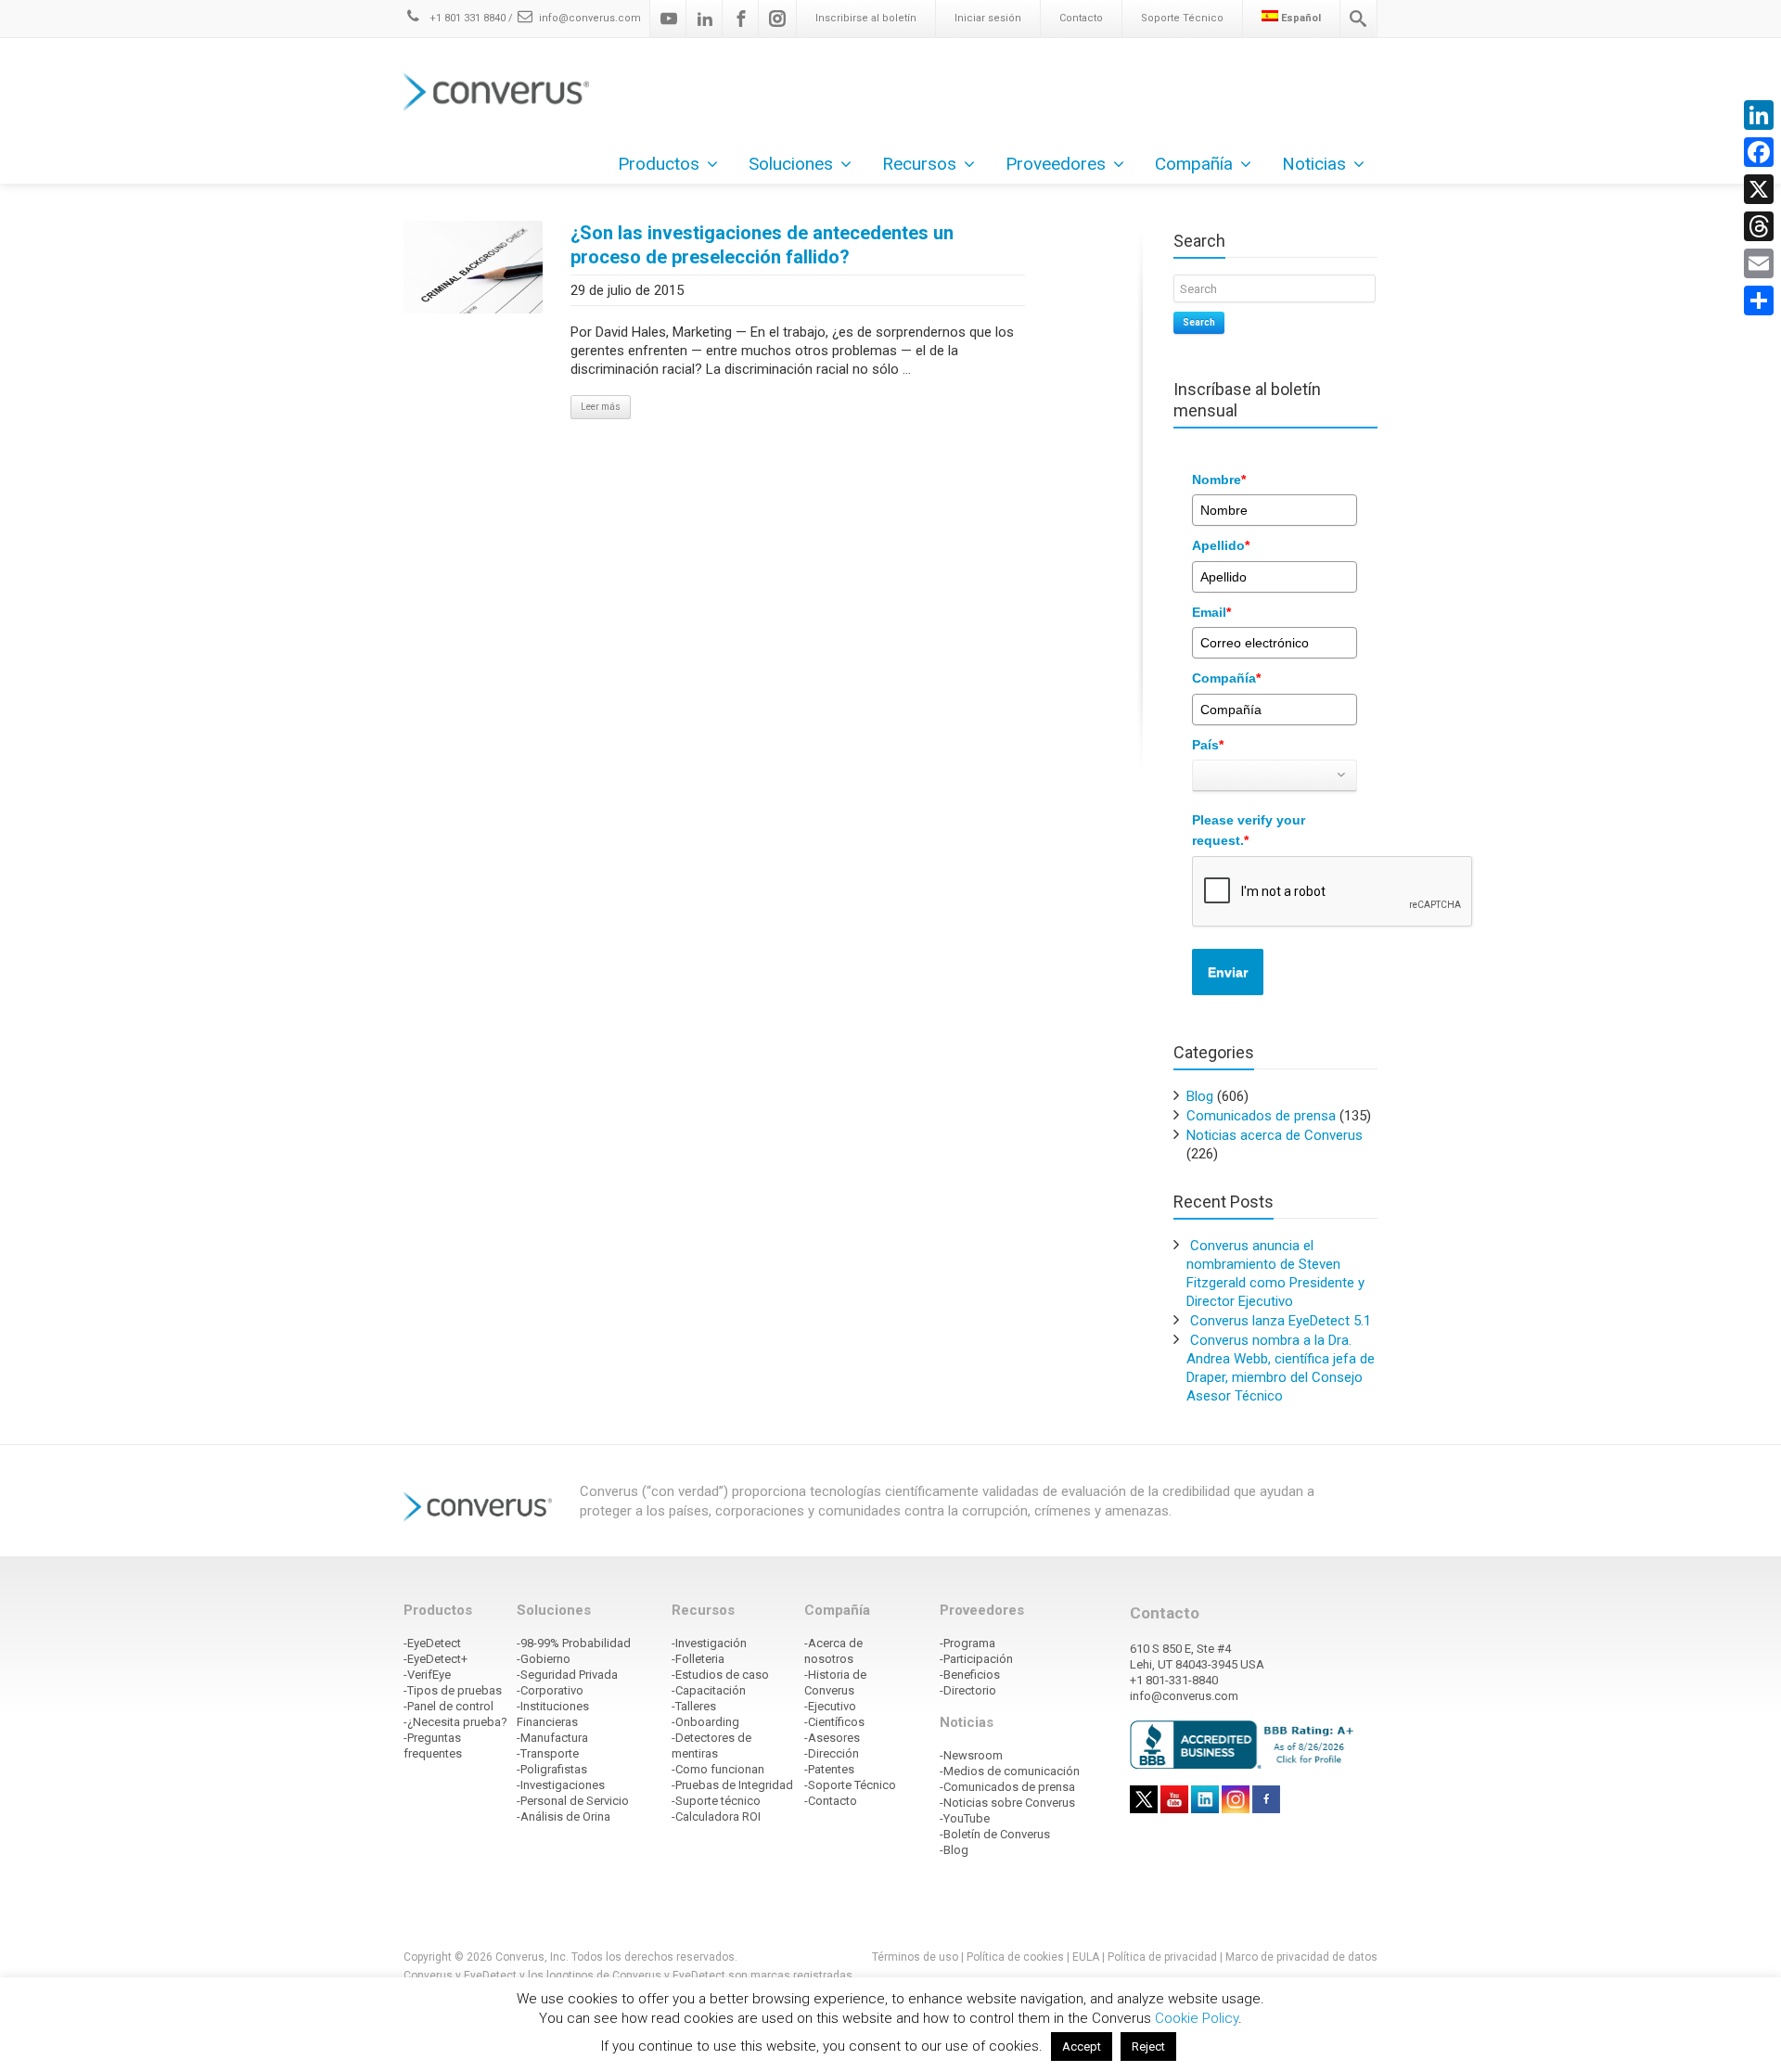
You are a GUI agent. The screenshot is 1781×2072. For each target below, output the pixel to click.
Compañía (1226, 678)
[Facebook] (741, 19)
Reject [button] (1148, 2046)
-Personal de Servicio (573, 1801)
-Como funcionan (718, 1769)
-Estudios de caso (720, 1675)
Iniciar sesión (988, 18)
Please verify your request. (1249, 830)
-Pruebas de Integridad (732, 1785)
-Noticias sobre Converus (1007, 1803)
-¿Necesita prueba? (455, 1722)
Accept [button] (1082, 2046)
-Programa (967, 1643)
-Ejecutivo (830, 1706)
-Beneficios (970, 1675)
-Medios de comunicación (1010, 1771)
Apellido (1221, 545)
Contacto (1081, 18)
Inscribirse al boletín (866, 18)
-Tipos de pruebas (453, 1690)
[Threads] (1759, 226)
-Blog (954, 1850)
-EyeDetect (432, 1643)
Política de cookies (1015, 1957)
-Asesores (832, 1738)
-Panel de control (448, 1706)
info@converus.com (590, 18)
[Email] (1759, 263)
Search (1199, 322)
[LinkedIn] (1759, 115)
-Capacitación (709, 1690)
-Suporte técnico (716, 1801)
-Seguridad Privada (567, 1675)
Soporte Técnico (1182, 18)
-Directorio (968, 1690)
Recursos (919, 164)
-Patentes (829, 1769)
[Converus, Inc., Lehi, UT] (1245, 1744)
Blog (1200, 1096)
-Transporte (548, 1753)
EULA (1086, 1957)
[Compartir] (1759, 301)
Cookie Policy (1197, 2018)
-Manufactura (552, 1738)
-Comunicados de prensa (1007, 1787)
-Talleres (694, 1706)
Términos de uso (915, 1957)
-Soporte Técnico (850, 1785)
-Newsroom (971, 1755)
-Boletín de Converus (995, 1834)
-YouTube (965, 1818)
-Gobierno (544, 1659)
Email (1211, 612)
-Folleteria (698, 1659)
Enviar (1228, 972)
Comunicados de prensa (1261, 1116)
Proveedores (1056, 164)
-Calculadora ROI (716, 1816)
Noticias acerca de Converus (1275, 1135)
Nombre (1219, 480)
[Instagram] (777, 19)
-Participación (976, 1659)
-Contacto (831, 1801)
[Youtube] (669, 19)
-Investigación (709, 1643)
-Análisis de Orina (564, 1816)
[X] (1759, 189)
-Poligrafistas (552, 1769)
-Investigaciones (561, 1785)
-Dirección (832, 1753)
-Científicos (834, 1722)
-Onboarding (705, 1722)
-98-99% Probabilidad (574, 1643)
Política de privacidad (1164, 1957)
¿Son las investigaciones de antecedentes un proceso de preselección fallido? (762, 245)
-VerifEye (427, 1675)
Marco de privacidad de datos (1301, 1957)
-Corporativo (550, 1690)
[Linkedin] (705, 19)
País (1208, 745)
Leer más (601, 407)
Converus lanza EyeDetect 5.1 (1281, 1321)
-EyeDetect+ (436, 1659)
